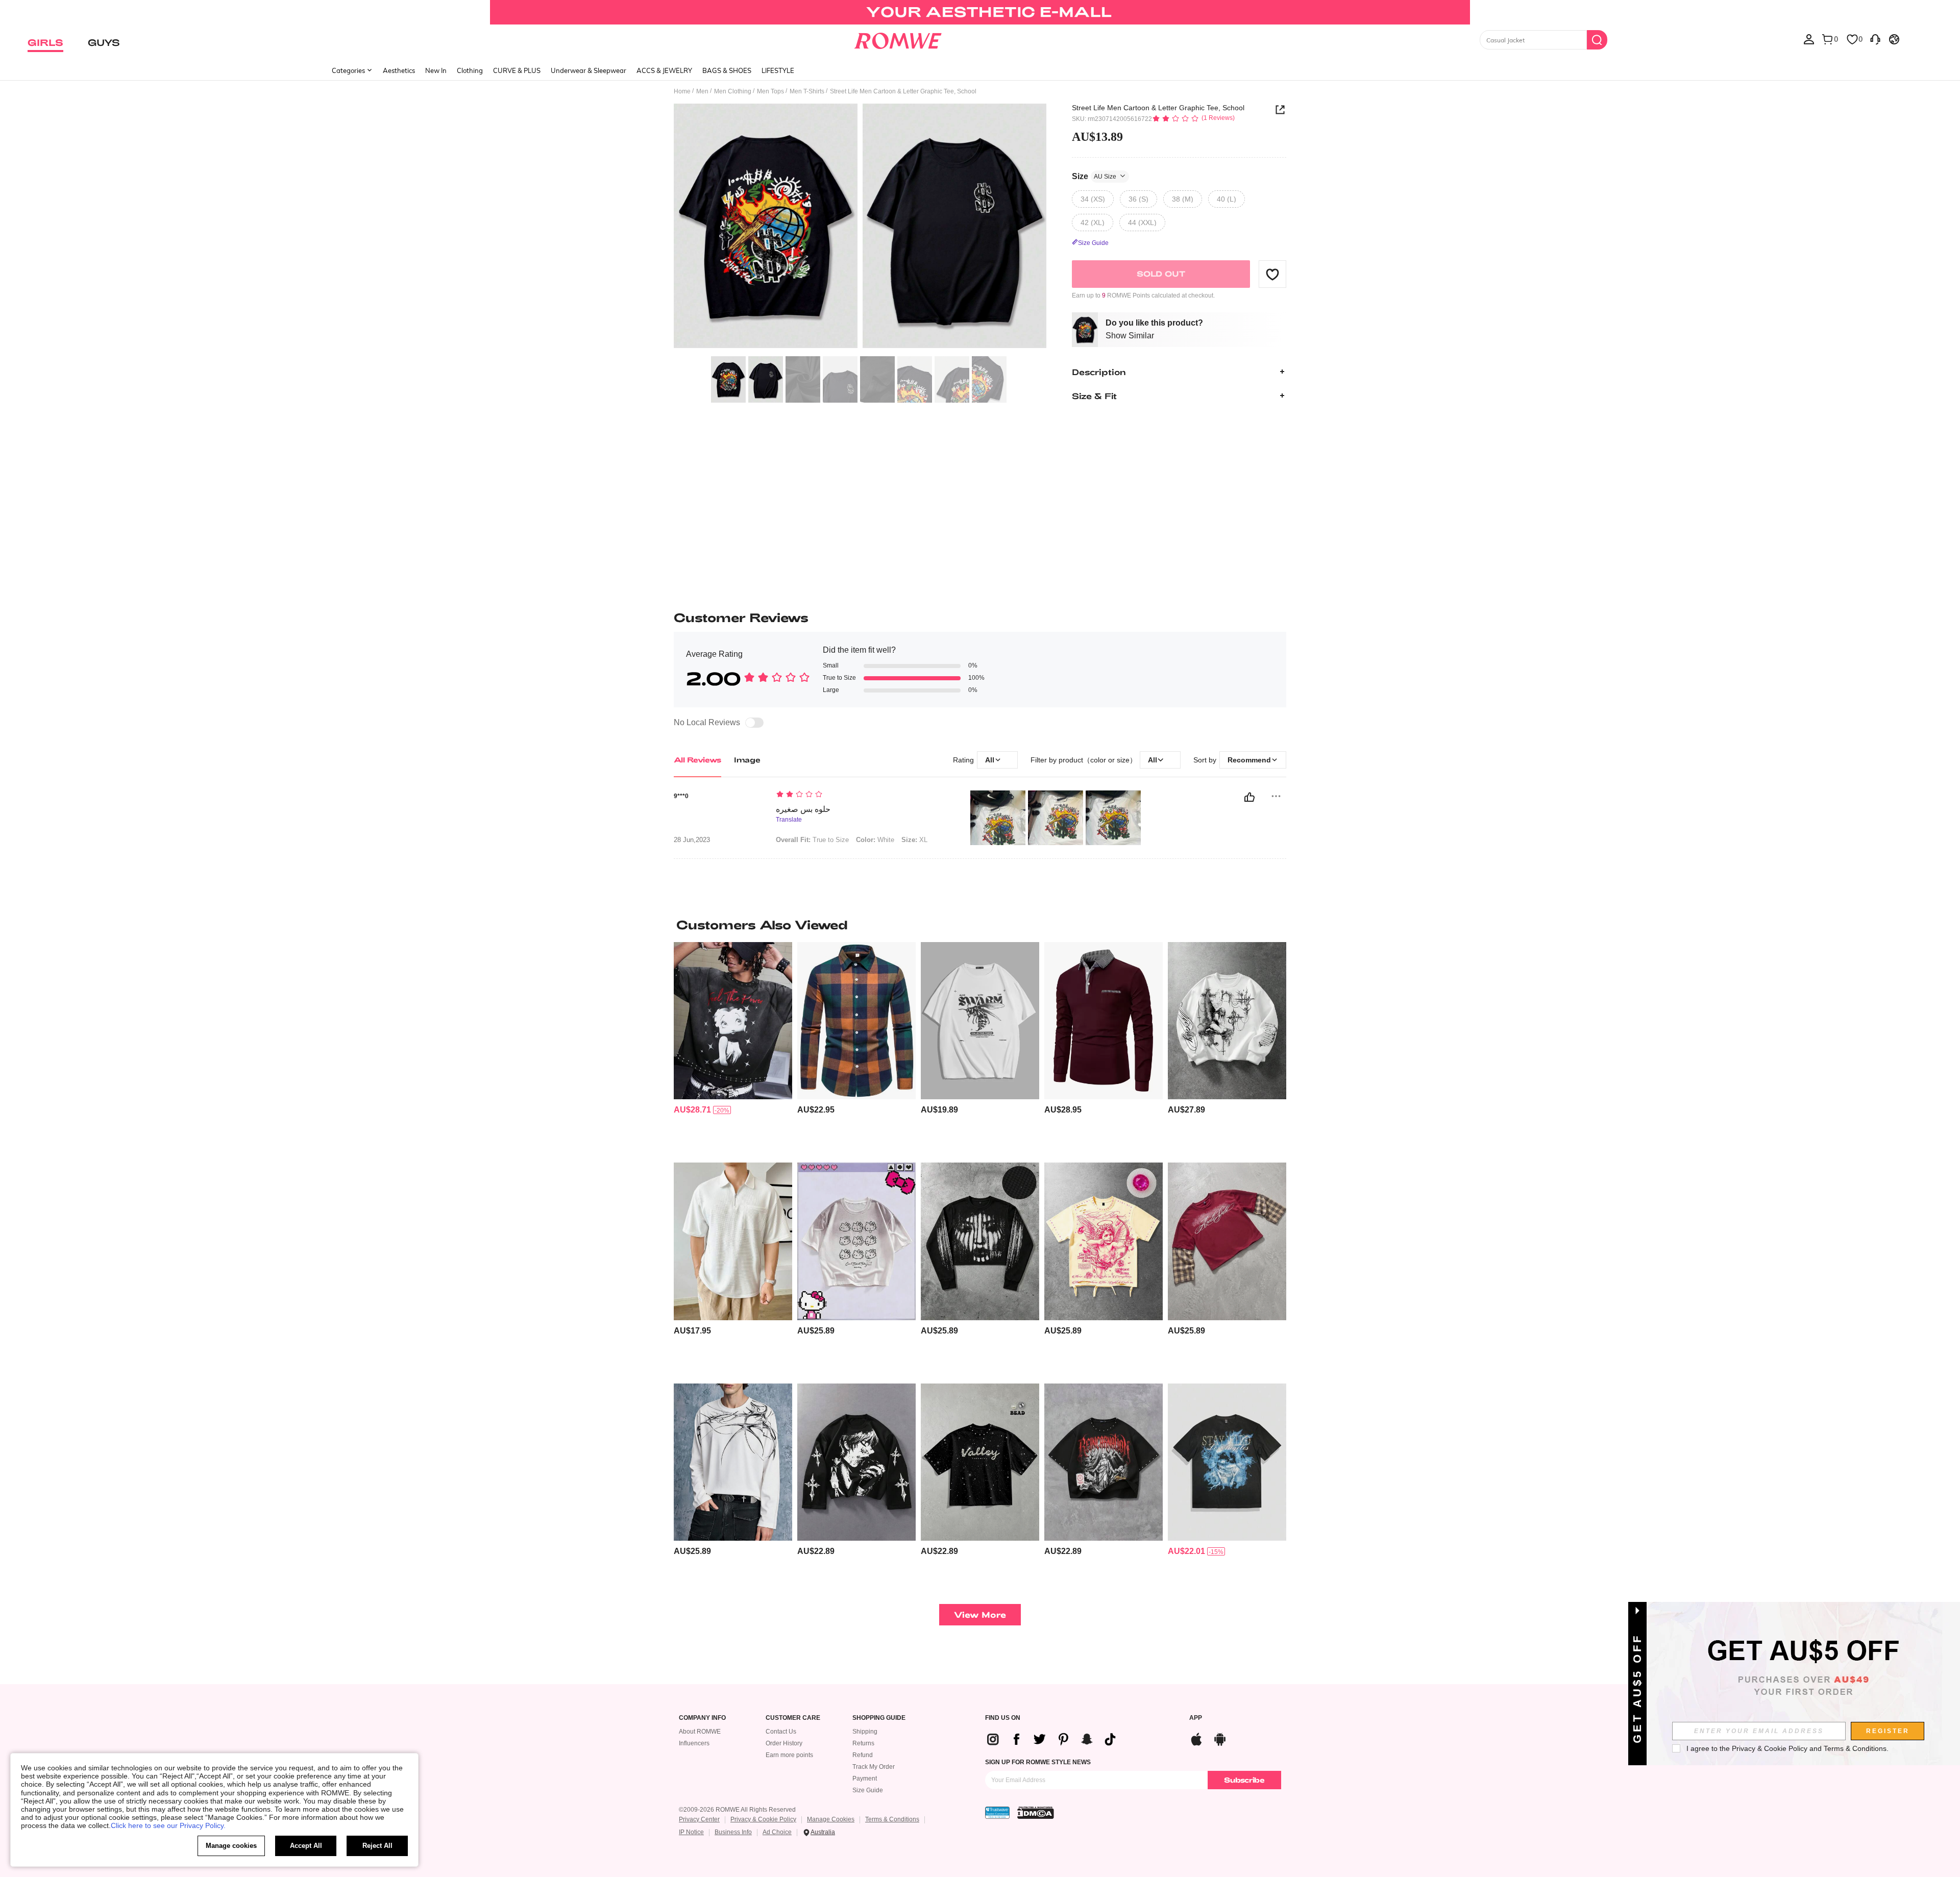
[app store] (1196, 1738)
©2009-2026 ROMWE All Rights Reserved (737, 1810)
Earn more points (789, 1755)
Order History (784, 1743)
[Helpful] (1249, 797)
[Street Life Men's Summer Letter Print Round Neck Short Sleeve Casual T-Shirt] (1227, 1462)
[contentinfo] (692, 1110)
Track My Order (874, 1767)
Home (682, 91)
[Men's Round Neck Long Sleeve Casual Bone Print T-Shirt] (733, 1462)
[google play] (1220, 1738)
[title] (980, 925)
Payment (865, 1779)
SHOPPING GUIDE (879, 1718)
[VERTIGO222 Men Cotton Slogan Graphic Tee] (980, 1021)
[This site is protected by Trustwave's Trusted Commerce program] (997, 1813)
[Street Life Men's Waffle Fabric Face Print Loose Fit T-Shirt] (980, 1241)
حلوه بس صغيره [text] (803, 809)
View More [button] (980, 1614)
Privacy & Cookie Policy (763, 1819)
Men (702, 91)
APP (1196, 1718)
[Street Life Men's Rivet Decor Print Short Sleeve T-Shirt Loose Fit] (1104, 1462)
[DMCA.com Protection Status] (1036, 1813)
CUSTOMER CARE (793, 1718)
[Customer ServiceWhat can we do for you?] (1875, 39)
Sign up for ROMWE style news (1038, 1762)
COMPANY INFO (702, 1718)
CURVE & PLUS (517, 70)
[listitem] (733, 1048)
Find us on (1003, 1718)
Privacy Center (699, 1819)
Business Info (733, 1832)
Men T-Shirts (807, 91)
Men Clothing (733, 91)
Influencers (694, 1743)
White (875, 840)
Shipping (865, 1732)
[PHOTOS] (860, 227)
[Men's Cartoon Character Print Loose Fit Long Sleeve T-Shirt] (856, 1462)
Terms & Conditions (892, 1819)
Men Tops (770, 91)
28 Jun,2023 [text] (692, 840)
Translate (789, 820)
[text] (863, 795)
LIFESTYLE (778, 70)
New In (436, 70)
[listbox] (1809, 39)
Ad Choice (777, 1832)
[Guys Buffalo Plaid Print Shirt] (856, 1021)
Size (1094, 176)
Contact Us (781, 1732)
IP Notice (691, 1832)
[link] (980, 12)
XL (914, 840)
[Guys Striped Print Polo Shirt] (1104, 1021)
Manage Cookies (831, 1819)
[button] (1272, 274)
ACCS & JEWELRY (664, 70)
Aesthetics (399, 70)
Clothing (470, 70)
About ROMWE (700, 1732)
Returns (863, 1743)
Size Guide (868, 1790)
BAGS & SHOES (727, 70)
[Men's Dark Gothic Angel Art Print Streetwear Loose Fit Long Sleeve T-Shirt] (1227, 1021)
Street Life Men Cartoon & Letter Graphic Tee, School (1158, 108)
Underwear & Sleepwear (589, 70)
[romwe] (898, 39)
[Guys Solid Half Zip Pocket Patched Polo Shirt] (733, 1241)
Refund (863, 1755)
